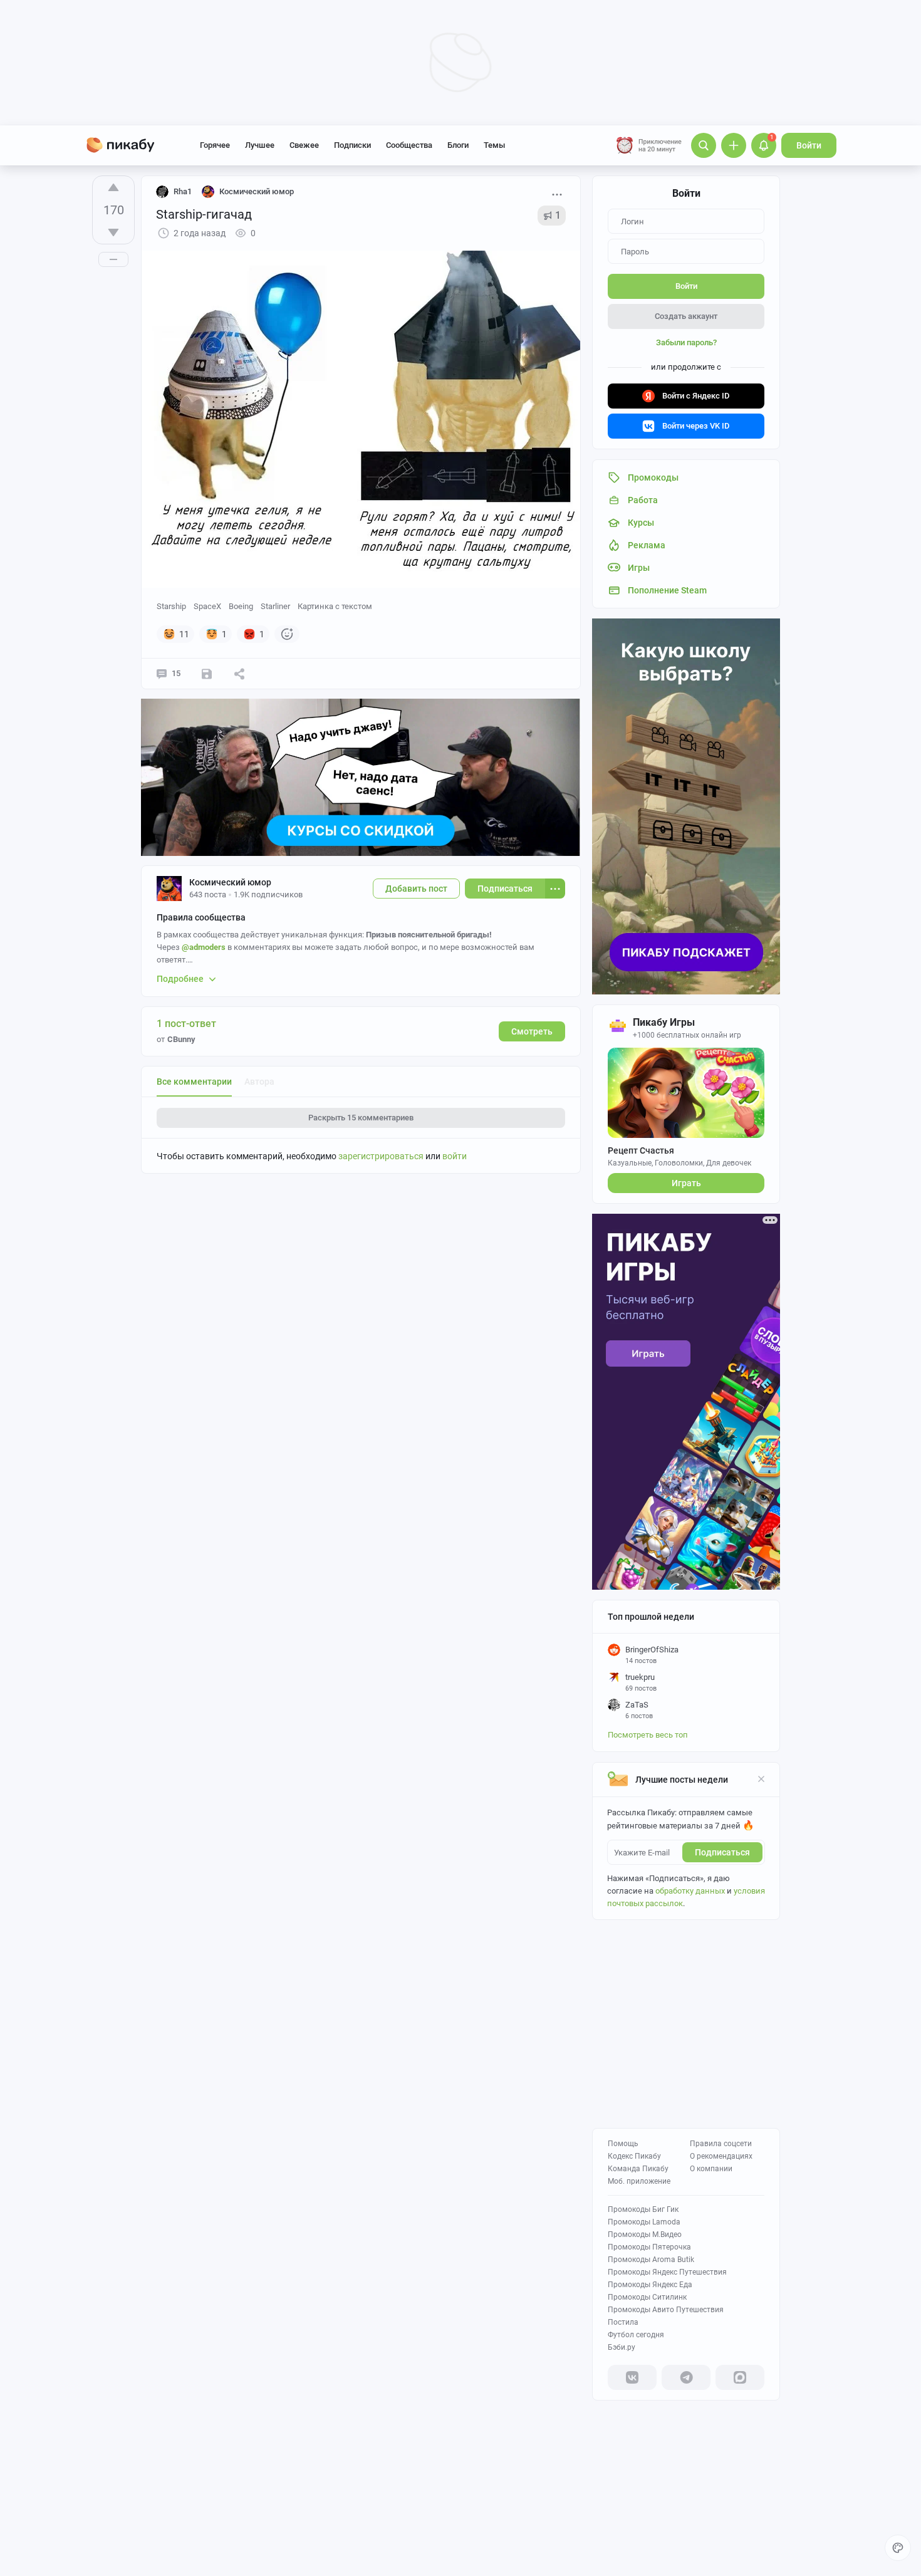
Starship (171, 606)
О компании (711, 2169)
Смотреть (532, 1031)
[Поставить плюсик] (113, 187)
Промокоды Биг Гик (643, 2209)
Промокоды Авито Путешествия (666, 2310)
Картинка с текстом (335, 606)
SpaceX (207, 606)
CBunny (181, 1039)
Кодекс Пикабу (634, 2156)
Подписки (352, 145)
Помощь (623, 2144)
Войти (809, 145)
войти (455, 1156)
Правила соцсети (721, 2144)
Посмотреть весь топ (648, 1735)
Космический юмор (230, 882)
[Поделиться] (239, 674)
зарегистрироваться (381, 1156)
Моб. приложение (639, 2181)
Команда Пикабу (638, 2169)
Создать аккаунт (686, 316)
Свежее (304, 145)
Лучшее (260, 145)
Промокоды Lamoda (644, 2222)
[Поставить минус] (113, 232)
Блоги (458, 145)
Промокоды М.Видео (645, 2234)
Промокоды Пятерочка (649, 2247)
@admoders (204, 947)
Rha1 (183, 191)
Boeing (241, 606)
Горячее (215, 145)
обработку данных (690, 1891)
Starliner (275, 606)
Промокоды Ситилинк (647, 2297)
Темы (494, 145)
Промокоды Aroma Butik (651, 2260)
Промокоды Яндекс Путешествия (667, 2272)
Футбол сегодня (636, 2335)
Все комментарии (194, 1082)
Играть (686, 1183)
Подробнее (180, 979)
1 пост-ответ (186, 1024)
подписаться (722, 1852)
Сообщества (409, 145)
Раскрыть (361, 1118)
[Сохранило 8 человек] (207, 674)
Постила (623, 2322)
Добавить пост (416, 889)
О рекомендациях (721, 2156)
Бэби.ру (622, 2347)
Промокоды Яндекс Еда (650, 2285)
